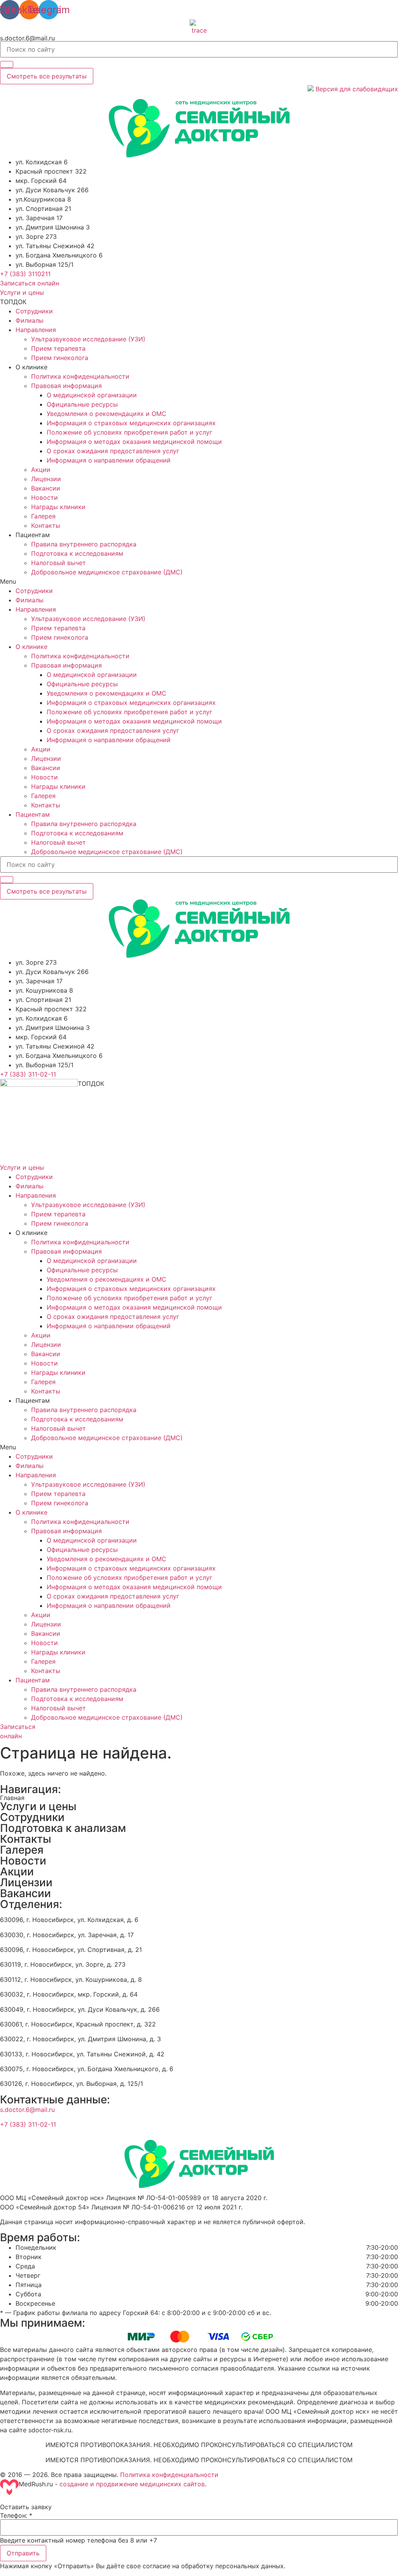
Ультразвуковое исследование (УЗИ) (88, 339)
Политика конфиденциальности (80, 376)
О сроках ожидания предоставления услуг (113, 451)
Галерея (43, 516)
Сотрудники (34, 311)
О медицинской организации (92, 395)
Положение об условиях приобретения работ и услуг (129, 432)
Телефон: (16, 2515)
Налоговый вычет (58, 563)
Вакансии (46, 488)
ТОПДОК (13, 302)
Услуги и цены (38, 1806)
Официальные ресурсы (82, 404)
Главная (12, 1798)
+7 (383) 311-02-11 (28, 2124)
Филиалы (30, 320)
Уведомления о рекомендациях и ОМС (106, 414)
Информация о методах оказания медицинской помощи (134, 442)
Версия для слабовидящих (356, 89)
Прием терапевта (58, 348)
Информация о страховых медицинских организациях (131, 423)
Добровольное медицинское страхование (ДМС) (107, 572)
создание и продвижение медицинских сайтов (132, 2484)
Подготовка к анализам (63, 1828)
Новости (45, 497)
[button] (25, 274)
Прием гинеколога (60, 358)
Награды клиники (58, 507)
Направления (36, 330)
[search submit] (7, 64)
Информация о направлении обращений (109, 460)
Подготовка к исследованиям (77, 553)
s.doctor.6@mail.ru (27, 38)
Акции (41, 470)
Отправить (23, 2553)
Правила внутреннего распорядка (84, 544)
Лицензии (46, 479)
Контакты (46, 525)
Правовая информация (66, 386)
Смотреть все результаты (47, 76)
